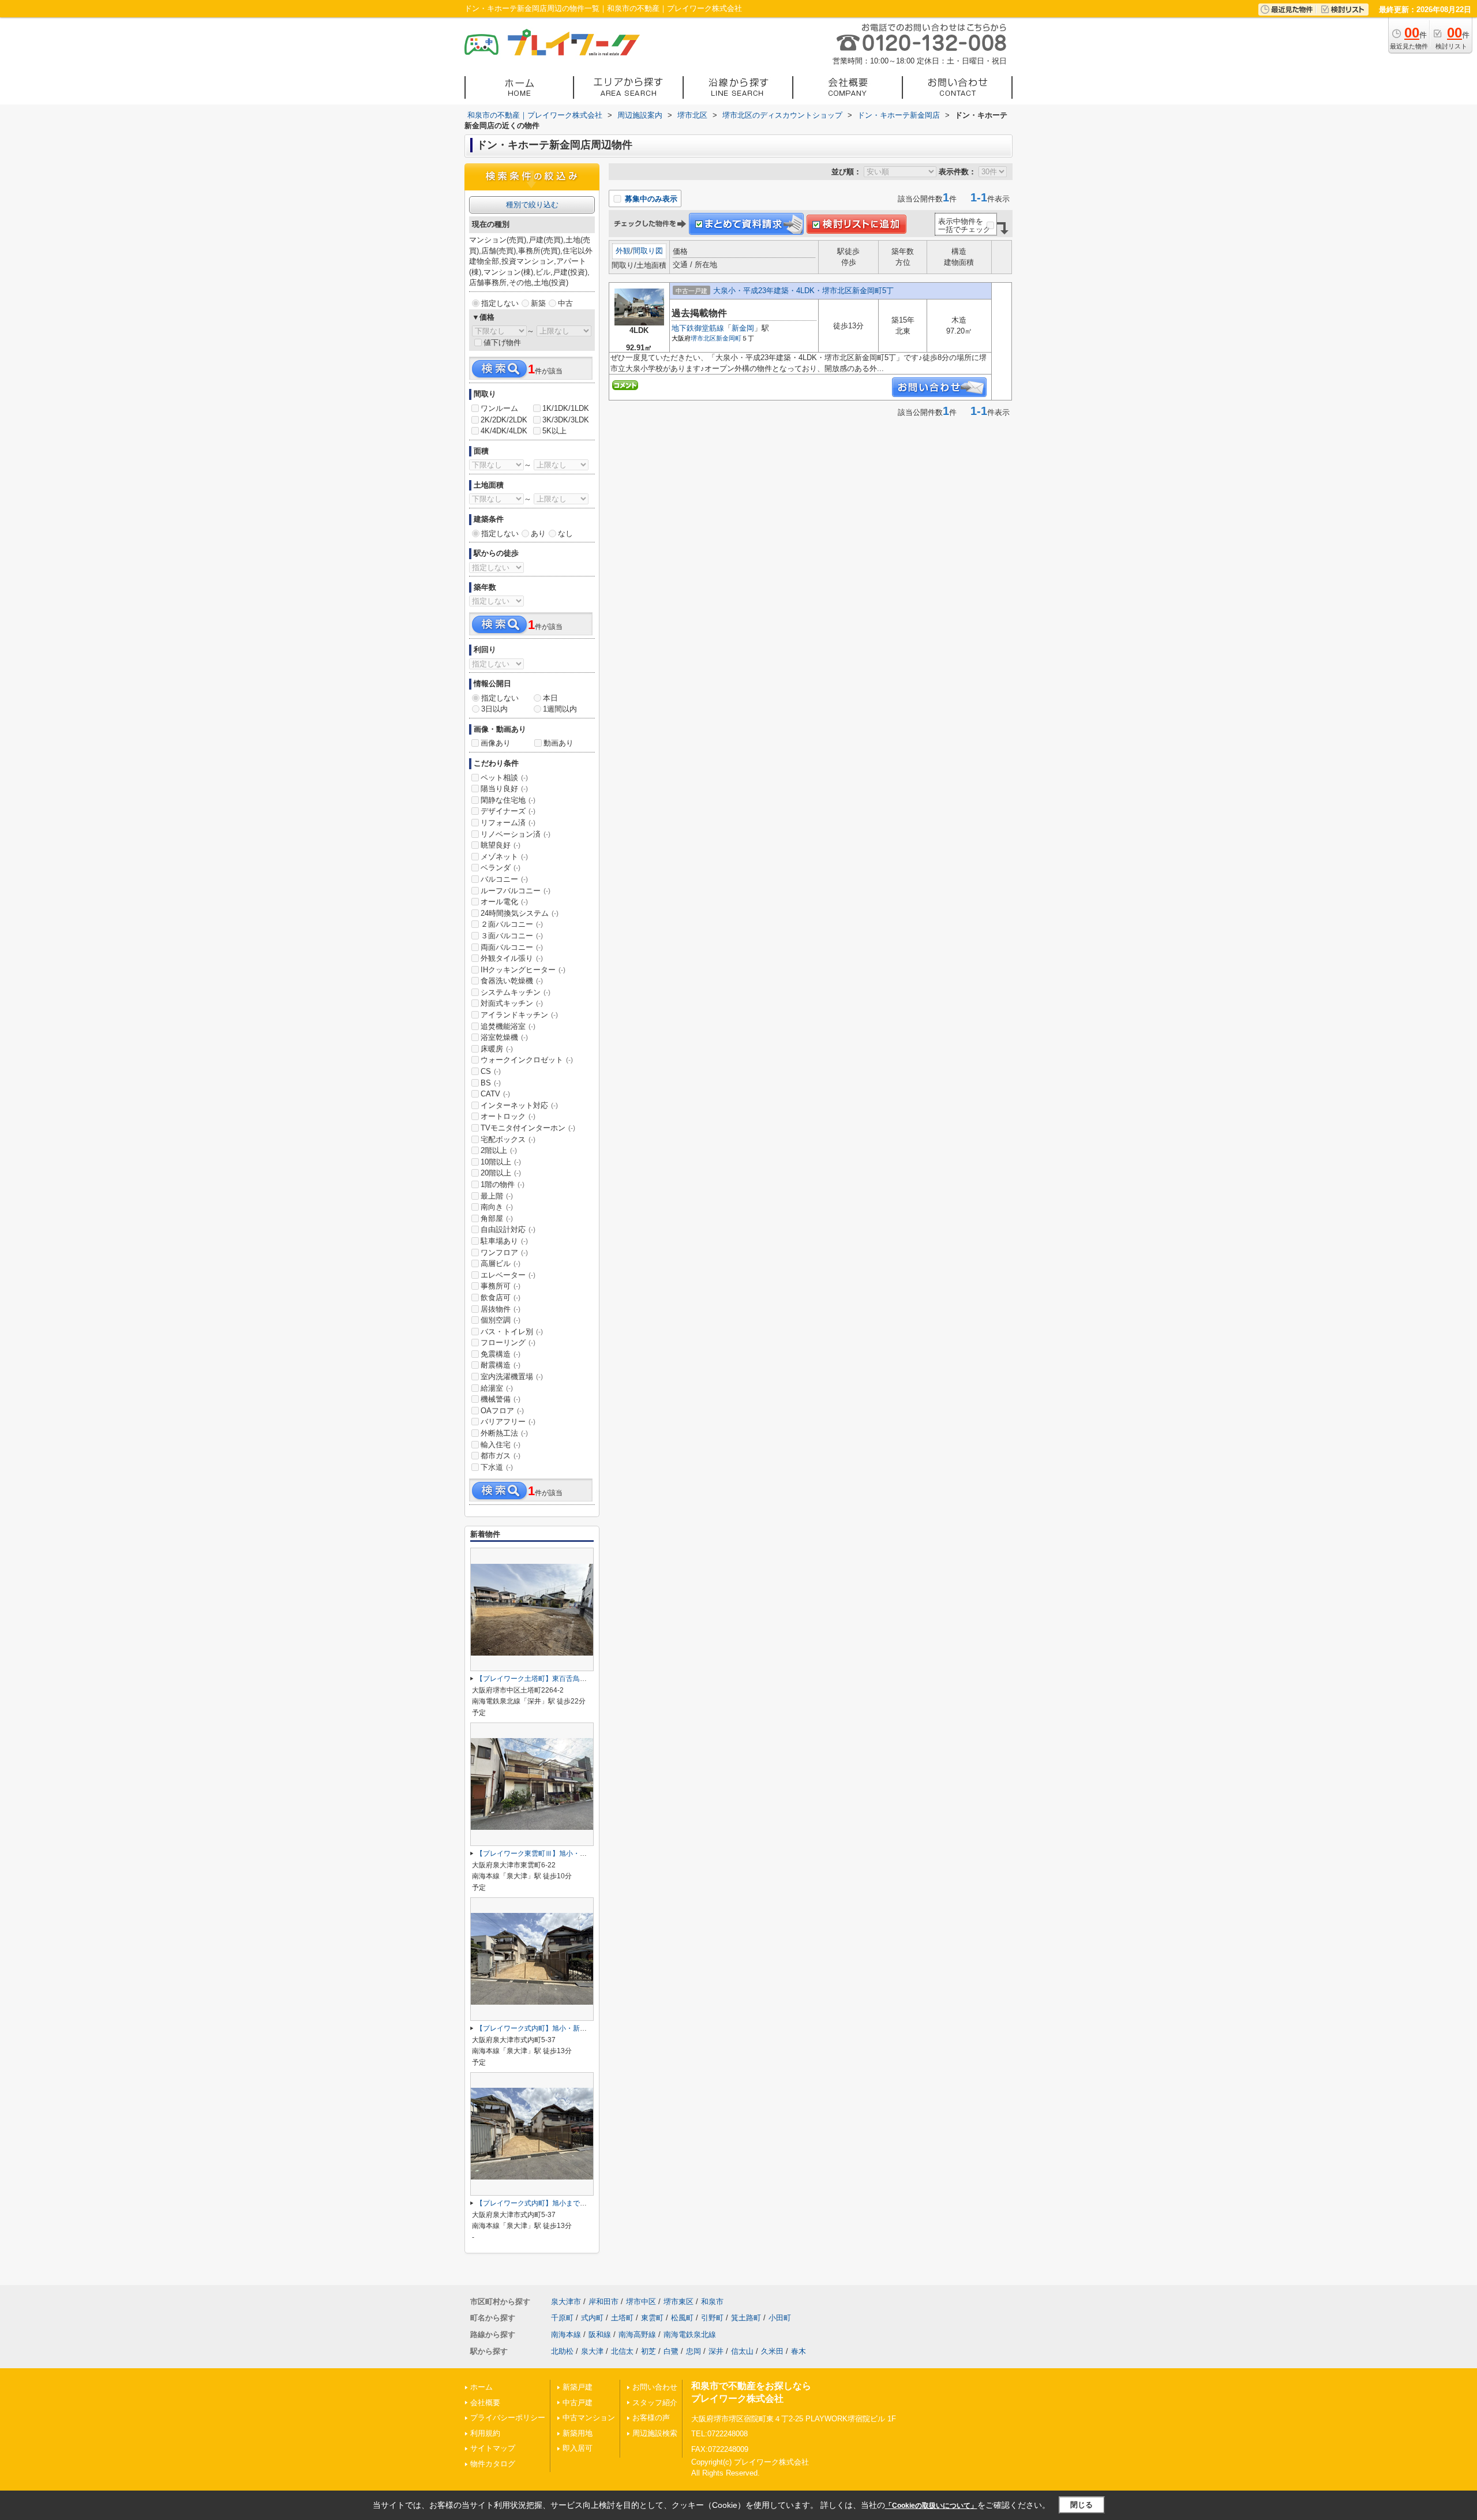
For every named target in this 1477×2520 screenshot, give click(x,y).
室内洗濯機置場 (512, 1377)
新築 (538, 303)
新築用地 (578, 2433)
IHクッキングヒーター (523, 970)
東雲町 (652, 2318)
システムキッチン (516, 992)
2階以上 (499, 1150)
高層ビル (501, 1263)
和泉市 (712, 2302)
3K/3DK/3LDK (566, 420)
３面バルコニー (512, 936)
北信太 (622, 2351)
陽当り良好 (504, 789)
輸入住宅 (501, 1445)
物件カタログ (493, 2464)
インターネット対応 (519, 1105)
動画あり (558, 743)
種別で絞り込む (532, 205)
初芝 (648, 2351)
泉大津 (592, 2351)
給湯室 (497, 1388)
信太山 (742, 2351)
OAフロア (502, 1411)
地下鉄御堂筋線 (698, 328)
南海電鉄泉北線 (690, 2334)
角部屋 (497, 1218)
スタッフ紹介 (655, 2403)
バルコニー (504, 879)
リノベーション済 (516, 834)
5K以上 (554, 431)
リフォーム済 (508, 823)
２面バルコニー (512, 924)
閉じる (1081, 2505)
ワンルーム (499, 408)
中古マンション (589, 2418)
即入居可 (578, 2448)
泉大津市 (566, 2302)
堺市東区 (678, 2302)
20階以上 (501, 1173)
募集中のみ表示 (650, 199)
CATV (495, 1094)
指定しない (500, 303)
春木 (799, 2351)
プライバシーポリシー (508, 2418)
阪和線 (600, 2334)
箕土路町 (746, 2318)
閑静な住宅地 (508, 800)
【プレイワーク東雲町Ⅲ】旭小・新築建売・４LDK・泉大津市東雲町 (583, 1854)
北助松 (562, 2351)
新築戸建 (578, 2387)
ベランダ (501, 868)
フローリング (508, 1343)
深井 (716, 2351)
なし (565, 533)
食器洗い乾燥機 (512, 981)
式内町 (592, 2318)
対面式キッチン (512, 1003)
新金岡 (743, 328)
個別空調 (501, 1320)
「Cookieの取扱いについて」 (931, 2506)
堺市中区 (641, 2302)
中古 (565, 303)
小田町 (780, 2318)
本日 (550, 698)
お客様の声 (651, 2418)
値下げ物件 (502, 342)
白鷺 (671, 2351)
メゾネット (504, 857)
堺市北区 (703, 338)
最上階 (497, 1196)
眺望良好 (501, 845)
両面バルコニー (512, 947)
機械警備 (501, 1399)
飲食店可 (501, 1298)
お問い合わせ (655, 2387)
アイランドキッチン (519, 1015)
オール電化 (504, 902)
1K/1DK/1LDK (566, 408)
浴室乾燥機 (504, 1037)
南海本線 (566, 2334)
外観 (623, 251)
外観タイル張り (512, 958)
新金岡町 (729, 338)
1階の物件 (503, 1184)
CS (491, 1071)
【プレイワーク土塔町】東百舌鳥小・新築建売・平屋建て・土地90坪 (584, 1679)
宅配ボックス (508, 1139)
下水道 (497, 1467)
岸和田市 (603, 2302)
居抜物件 (501, 1309)
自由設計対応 (508, 1229)
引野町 (712, 2318)
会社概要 (485, 2403)
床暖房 (497, 1049)
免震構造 (501, 1354)
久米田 (772, 2351)
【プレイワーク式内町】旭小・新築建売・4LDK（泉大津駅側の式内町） (589, 2028)
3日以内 (494, 709)
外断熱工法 (504, 1433)
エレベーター (508, 1275)
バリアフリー (508, 1422)
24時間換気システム (520, 913)
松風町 (682, 2318)
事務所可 (501, 1286)
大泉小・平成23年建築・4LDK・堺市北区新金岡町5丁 (803, 291)
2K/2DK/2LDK (504, 420)
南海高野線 (637, 2334)
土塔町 (622, 2318)
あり (538, 533)
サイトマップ (493, 2448)
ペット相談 (504, 778)
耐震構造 (501, 1365)
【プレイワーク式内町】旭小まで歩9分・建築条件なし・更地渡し (578, 2203)
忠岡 (693, 2351)
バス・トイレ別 (512, 1332)
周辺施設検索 (655, 2433)
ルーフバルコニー (516, 891)
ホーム (481, 2387)
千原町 (562, 2318)
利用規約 (485, 2433)
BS (491, 1083)
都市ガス (501, 1456)
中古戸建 (578, 2403)
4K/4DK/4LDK (504, 431)
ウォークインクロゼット (527, 1060)
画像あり (496, 743)
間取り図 (648, 251)
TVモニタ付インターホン (528, 1128)
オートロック (508, 1116)
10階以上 (501, 1162)
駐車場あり (504, 1241)
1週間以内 (560, 709)
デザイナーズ (508, 811)
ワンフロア (504, 1252)
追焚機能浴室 (508, 1026)
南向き (497, 1207)
